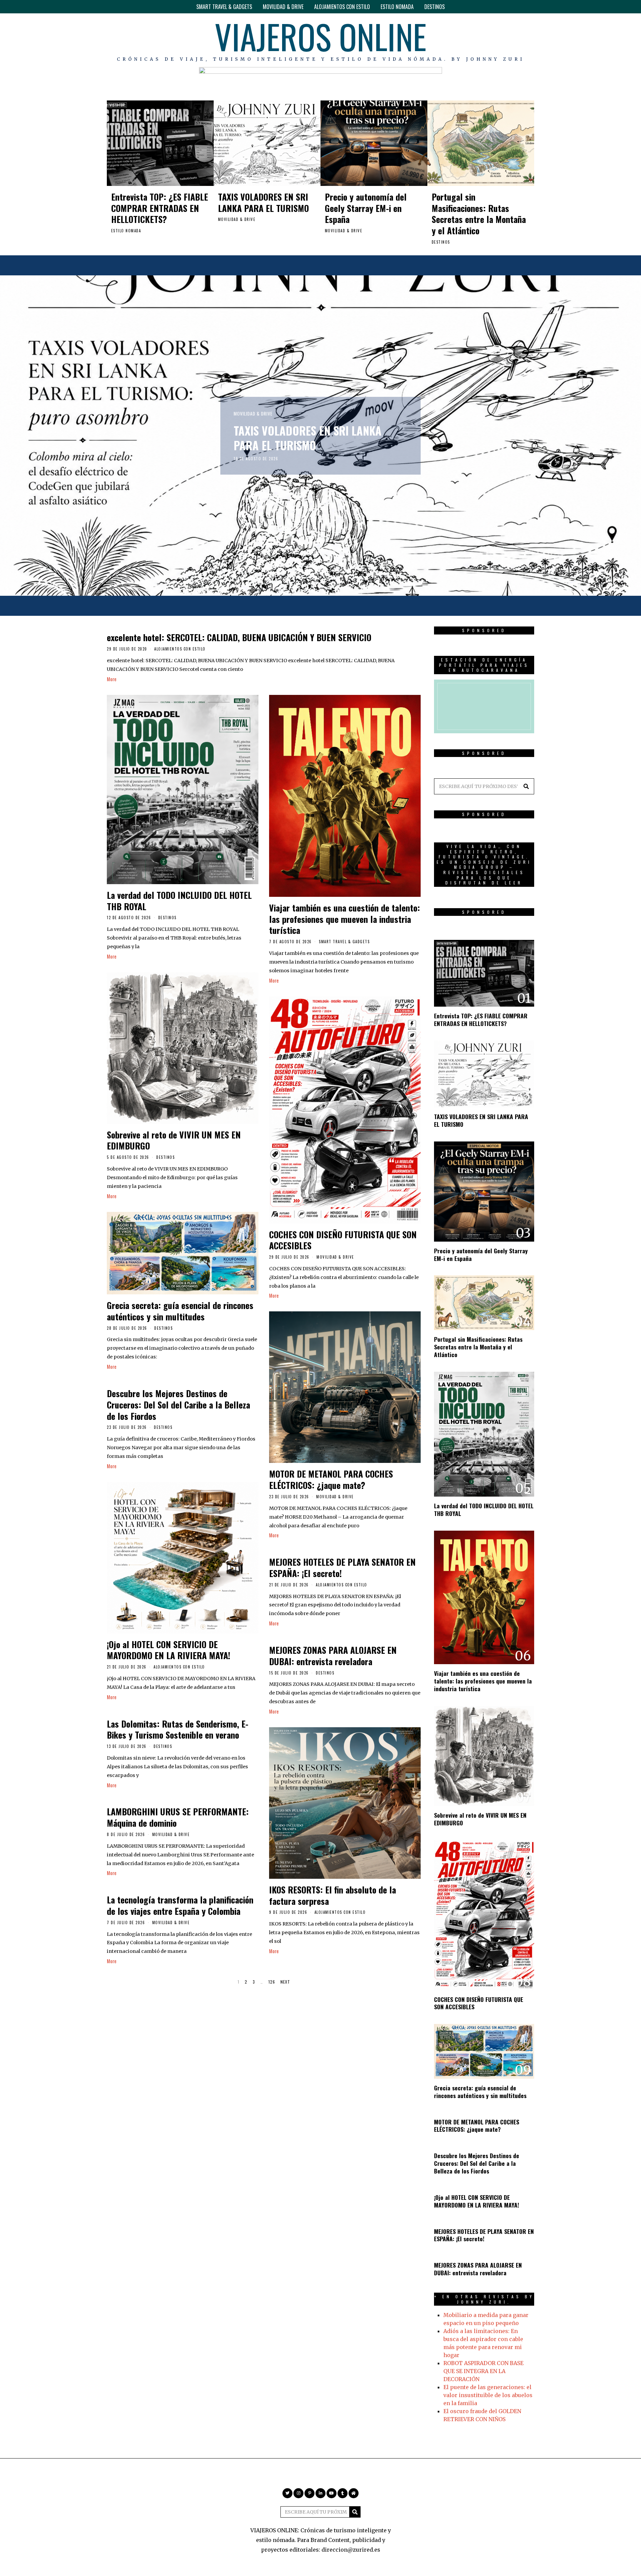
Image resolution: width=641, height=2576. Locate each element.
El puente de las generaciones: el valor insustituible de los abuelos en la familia (488, 2395)
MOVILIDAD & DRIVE (283, 7)
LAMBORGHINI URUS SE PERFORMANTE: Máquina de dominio (178, 1817)
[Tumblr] (520, 40)
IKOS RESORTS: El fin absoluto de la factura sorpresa (333, 1895)
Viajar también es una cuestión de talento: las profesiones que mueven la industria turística (345, 919)
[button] (526, 786)
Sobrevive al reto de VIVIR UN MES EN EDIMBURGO (174, 1140)
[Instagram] (481, 40)
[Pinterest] (490, 40)
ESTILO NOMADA (397, 7)
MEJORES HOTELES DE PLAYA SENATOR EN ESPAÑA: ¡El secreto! (342, 1568)
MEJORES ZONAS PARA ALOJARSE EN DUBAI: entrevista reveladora (333, 1656)
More (112, 679)
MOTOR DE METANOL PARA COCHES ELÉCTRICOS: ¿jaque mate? (331, 1479)
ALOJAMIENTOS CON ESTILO (342, 7)
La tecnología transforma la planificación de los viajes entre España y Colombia (180, 1905)
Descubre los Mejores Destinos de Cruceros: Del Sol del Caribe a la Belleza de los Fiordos (178, 1405)
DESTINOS (435, 7)
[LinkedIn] (500, 40)
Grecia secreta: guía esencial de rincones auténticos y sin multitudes (180, 1311)
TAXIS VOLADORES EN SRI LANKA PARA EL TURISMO (263, 202)
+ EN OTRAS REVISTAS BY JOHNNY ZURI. (484, 2299)
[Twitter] (471, 40)
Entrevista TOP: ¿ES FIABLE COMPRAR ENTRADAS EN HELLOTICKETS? (160, 208)
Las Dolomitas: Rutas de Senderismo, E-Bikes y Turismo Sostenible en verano (178, 1729)
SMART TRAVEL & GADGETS (224, 7)
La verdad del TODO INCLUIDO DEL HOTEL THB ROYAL (179, 901)
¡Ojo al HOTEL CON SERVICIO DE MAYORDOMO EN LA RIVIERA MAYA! (169, 1650)
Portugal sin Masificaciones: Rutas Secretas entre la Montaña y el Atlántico (479, 214)
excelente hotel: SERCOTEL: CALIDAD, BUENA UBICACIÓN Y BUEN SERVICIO (239, 637)
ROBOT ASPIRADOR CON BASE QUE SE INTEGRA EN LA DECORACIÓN (483, 2371)
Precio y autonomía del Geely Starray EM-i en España (366, 208)
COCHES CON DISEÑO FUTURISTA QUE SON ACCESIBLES (343, 1240)
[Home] (529, 40)
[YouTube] (510, 40)
